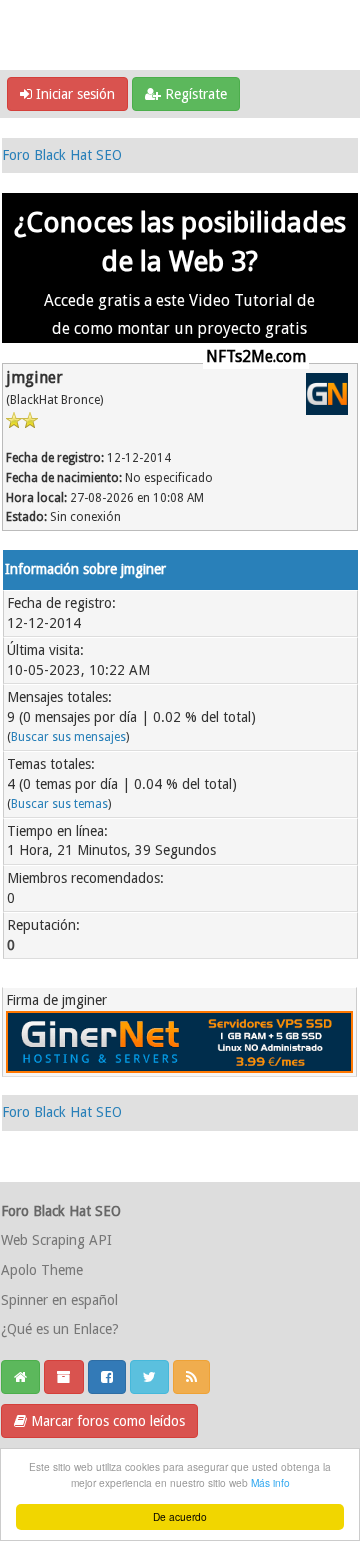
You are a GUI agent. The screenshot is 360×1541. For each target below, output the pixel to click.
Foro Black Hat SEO (62, 155)
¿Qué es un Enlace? (60, 1329)
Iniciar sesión (73, 94)
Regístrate (194, 94)
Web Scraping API (56, 1240)
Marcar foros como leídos (106, 1421)
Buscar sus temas (59, 804)
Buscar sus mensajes (68, 737)
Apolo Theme (42, 1270)
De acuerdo (180, 1516)
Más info (270, 1482)
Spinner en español (59, 1300)
